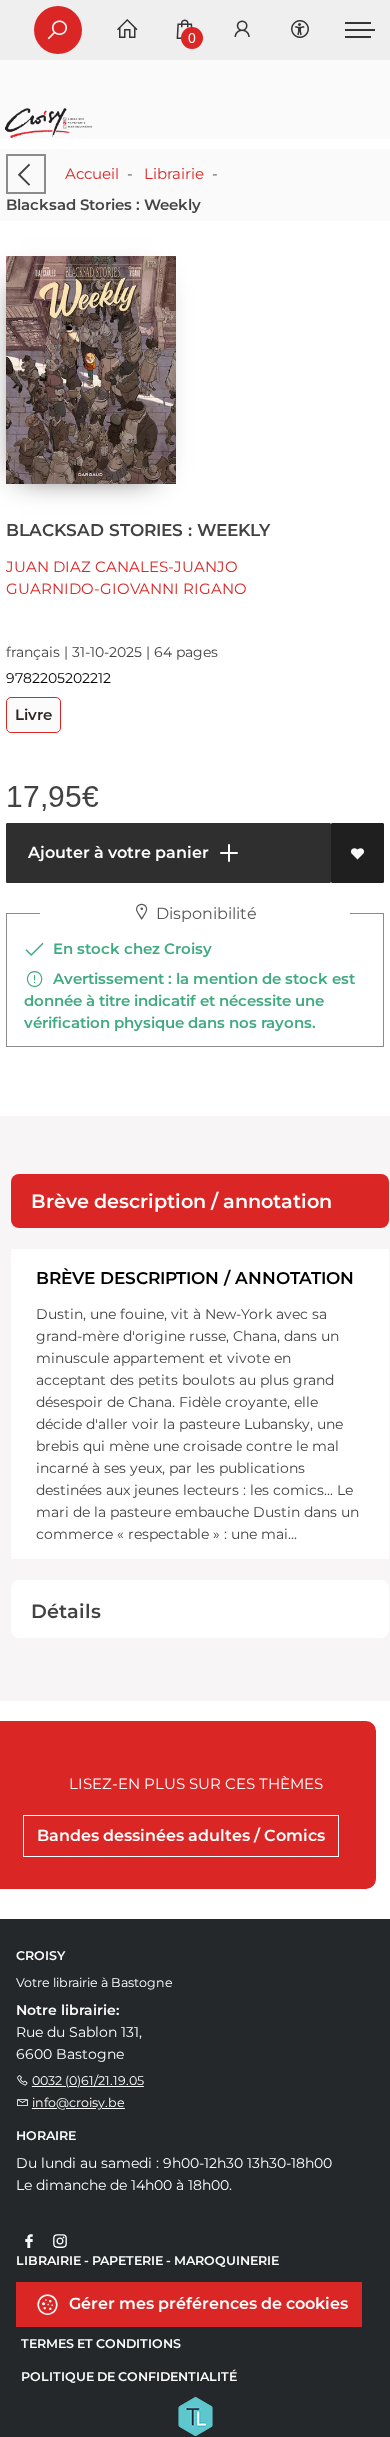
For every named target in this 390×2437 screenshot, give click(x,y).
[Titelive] (195, 2414)
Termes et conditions (101, 2343)
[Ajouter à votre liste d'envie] (357, 853)
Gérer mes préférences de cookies (206, 2302)
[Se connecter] (242, 30)
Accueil (92, 173)
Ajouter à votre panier (116, 852)
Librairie (174, 173)
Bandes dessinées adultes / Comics (181, 1835)
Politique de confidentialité (129, 2376)
